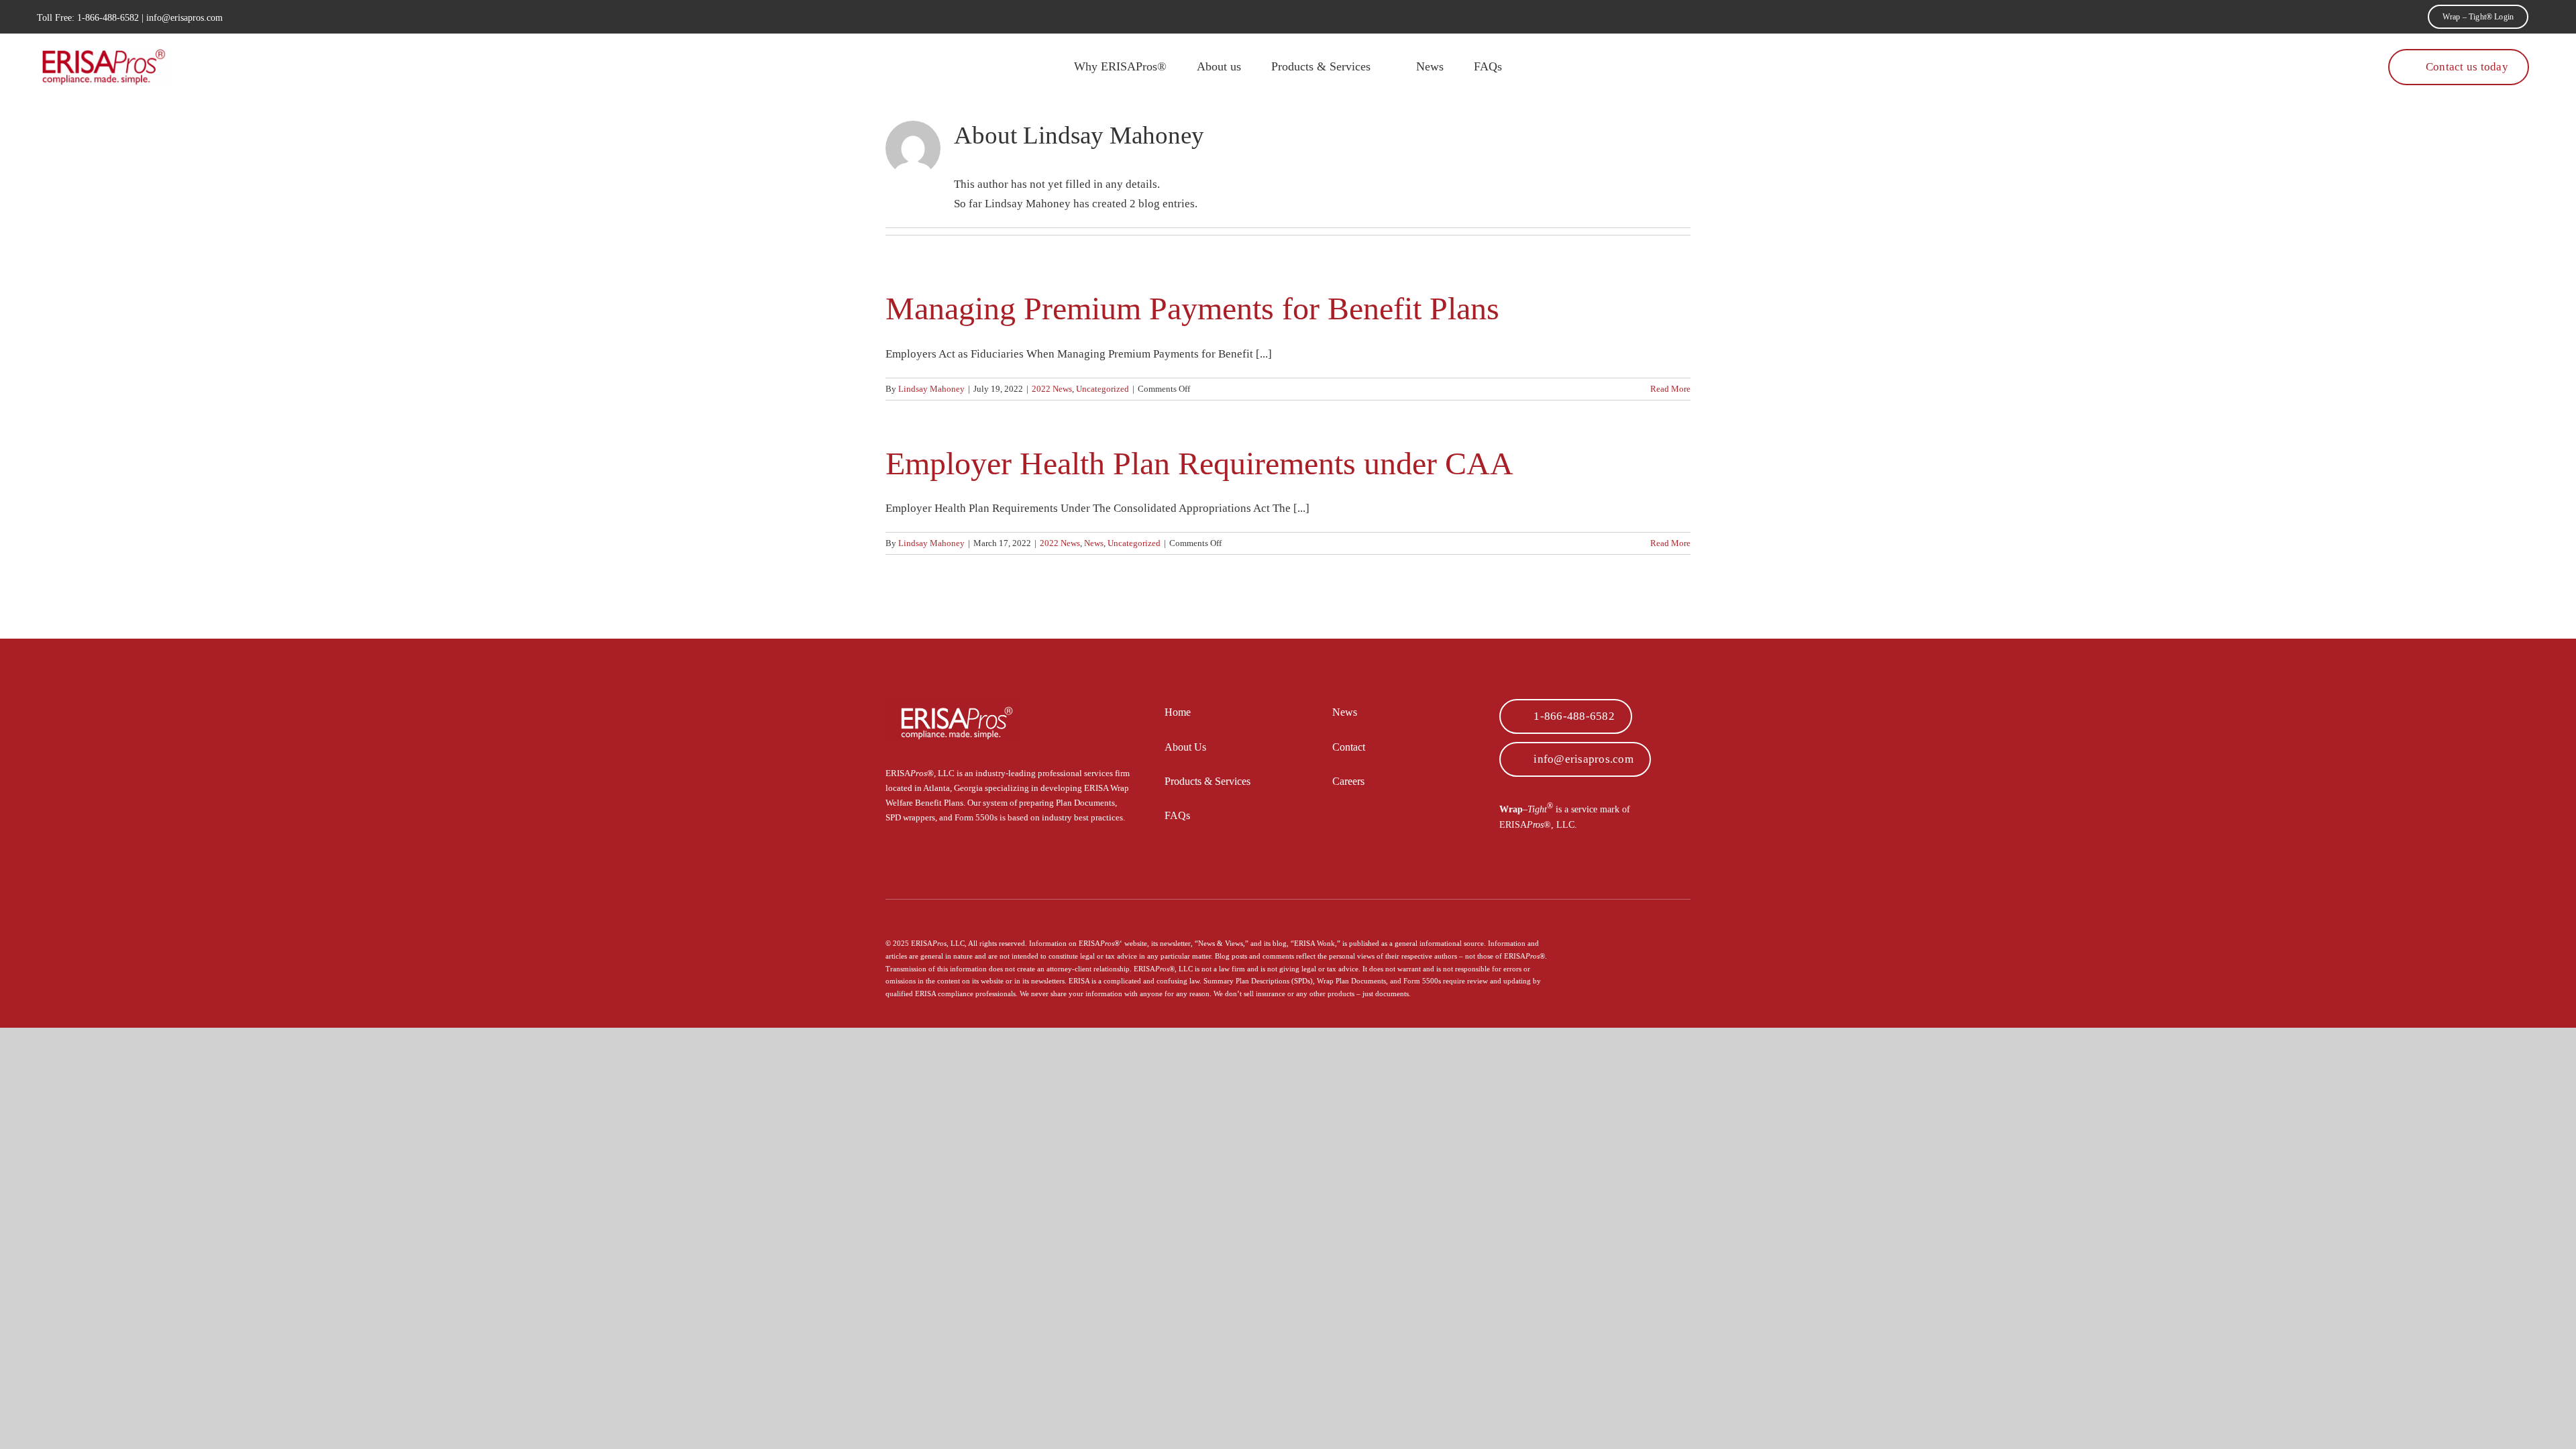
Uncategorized (1103, 389)
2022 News (1052, 389)
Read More (1670, 389)
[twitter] (1665, 925)
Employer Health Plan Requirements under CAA (1199, 463)
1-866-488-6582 (108, 18)
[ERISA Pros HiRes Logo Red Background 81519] (953, 705)
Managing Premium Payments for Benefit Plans (1192, 308)
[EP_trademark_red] (104, 54)
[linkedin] (1686, 925)
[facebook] (1644, 925)
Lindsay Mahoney (931, 389)
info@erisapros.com (184, 18)
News (1094, 543)
